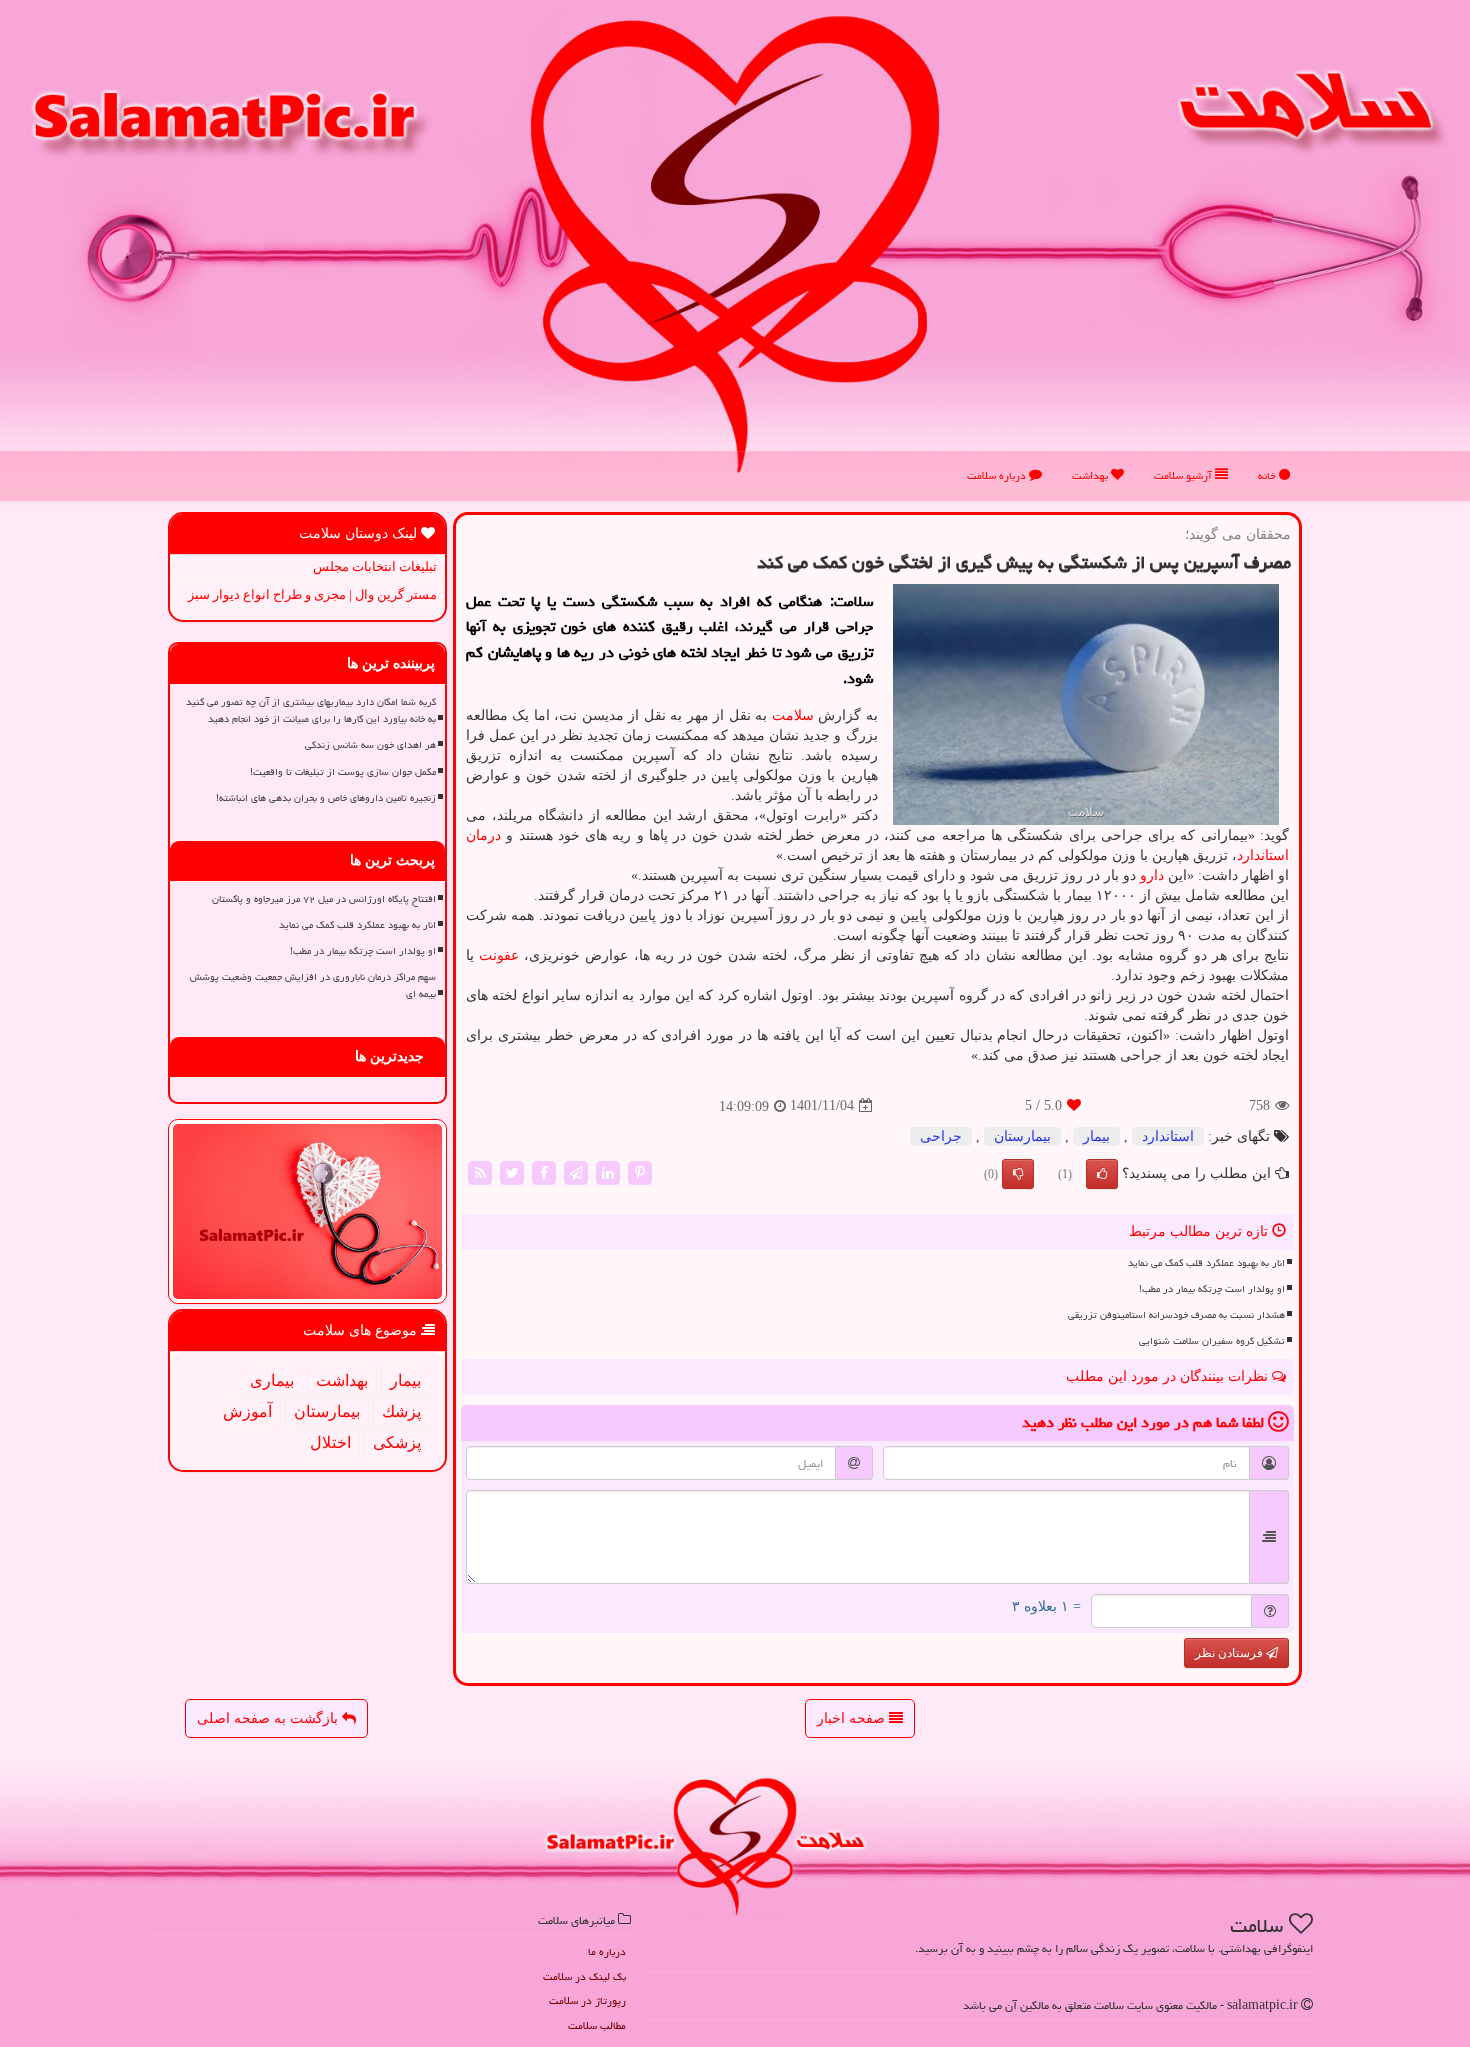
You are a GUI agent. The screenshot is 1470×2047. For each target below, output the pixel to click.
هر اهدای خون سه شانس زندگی (370, 745)
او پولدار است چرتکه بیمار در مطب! (1212, 1289)
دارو (1152, 875)
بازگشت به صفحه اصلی (269, 1718)
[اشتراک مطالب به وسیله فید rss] (480, 1171)
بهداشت (1091, 475)
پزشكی (397, 1442)
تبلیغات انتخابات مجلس (375, 566)
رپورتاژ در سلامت (587, 2000)
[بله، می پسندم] (1102, 1174)
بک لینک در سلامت (584, 1976)
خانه (1268, 475)
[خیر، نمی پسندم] (1018, 1174)
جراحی (941, 1136)
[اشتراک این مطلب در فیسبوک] (544, 1171)
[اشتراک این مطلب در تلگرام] (576, 1171)
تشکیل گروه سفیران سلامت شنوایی (1212, 1341)
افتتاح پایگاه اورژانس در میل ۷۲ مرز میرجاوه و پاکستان (324, 899)
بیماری (272, 1380)
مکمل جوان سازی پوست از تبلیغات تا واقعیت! (343, 772)
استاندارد (1263, 855)
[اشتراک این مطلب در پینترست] (640, 1171)
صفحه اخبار (853, 1718)
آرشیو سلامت (1184, 475)
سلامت (793, 715)
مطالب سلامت (597, 2025)
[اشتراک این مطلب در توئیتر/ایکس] (512, 1171)
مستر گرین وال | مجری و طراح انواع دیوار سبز (312, 594)
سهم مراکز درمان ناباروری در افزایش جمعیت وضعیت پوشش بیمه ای (313, 985)
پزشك (401, 1411)
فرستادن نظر (1230, 1653)
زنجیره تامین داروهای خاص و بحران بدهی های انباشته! (326, 798)
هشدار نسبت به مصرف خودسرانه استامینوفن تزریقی (1176, 1315)
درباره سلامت (998, 475)
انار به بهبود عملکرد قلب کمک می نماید (1206, 1263)
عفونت (499, 955)
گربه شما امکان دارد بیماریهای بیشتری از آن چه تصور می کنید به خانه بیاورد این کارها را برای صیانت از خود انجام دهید (311, 710)
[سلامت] (735, 243)
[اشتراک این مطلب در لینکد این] (608, 1171)
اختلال (330, 1442)
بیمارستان (1022, 1136)
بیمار (1096, 1136)
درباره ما (607, 1951)
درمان (483, 835)
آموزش (247, 1411)
